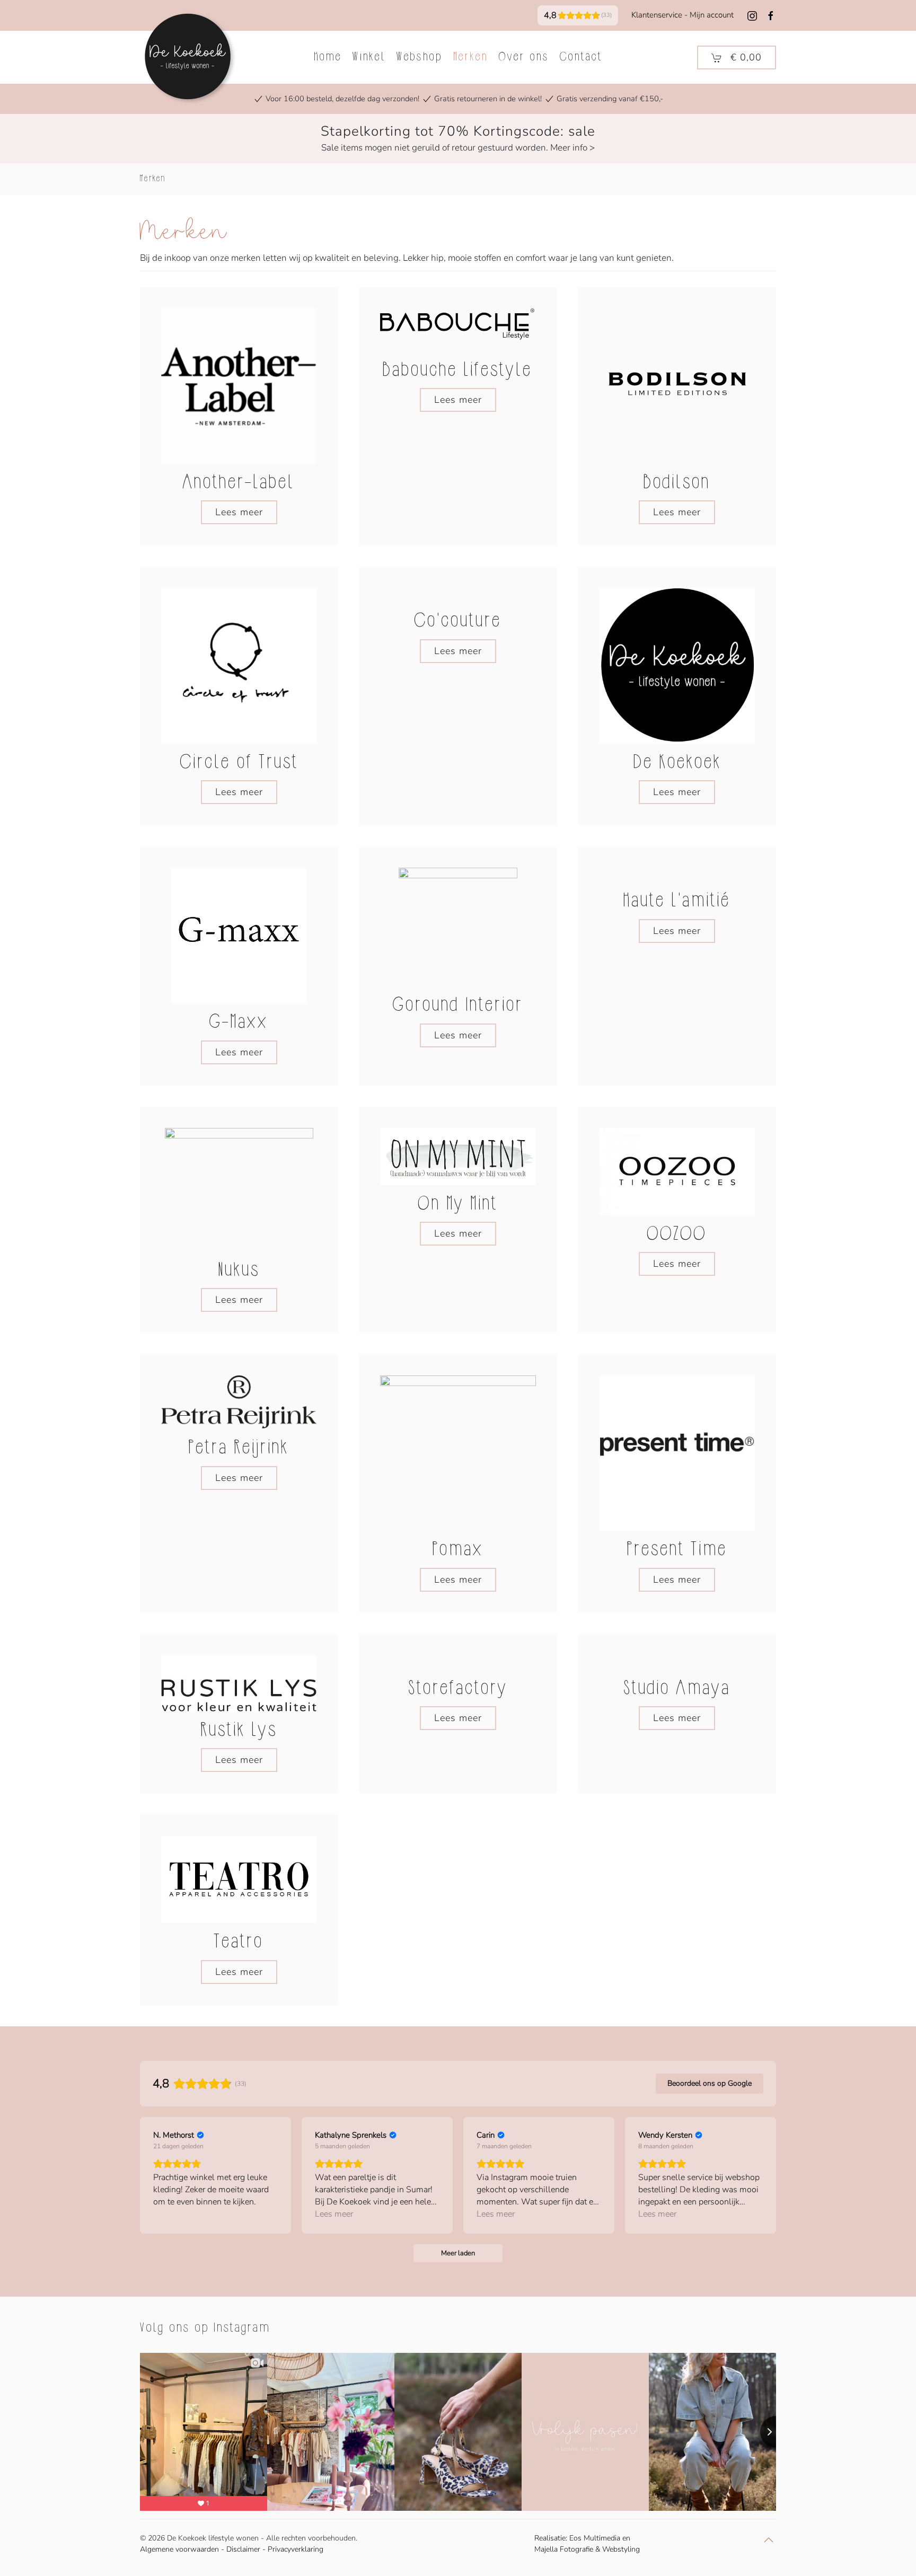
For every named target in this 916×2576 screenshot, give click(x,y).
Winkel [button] (369, 57)
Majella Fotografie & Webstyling (587, 2549)
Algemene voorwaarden (179, 2549)
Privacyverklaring (296, 2549)
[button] (737, 58)
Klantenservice (657, 15)
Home (328, 57)
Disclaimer (243, 2549)
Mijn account (712, 15)
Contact (581, 57)
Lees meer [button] (334, 2214)
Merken (471, 57)
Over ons (524, 57)
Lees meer (239, 512)
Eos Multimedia (595, 2538)
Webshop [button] (420, 57)
